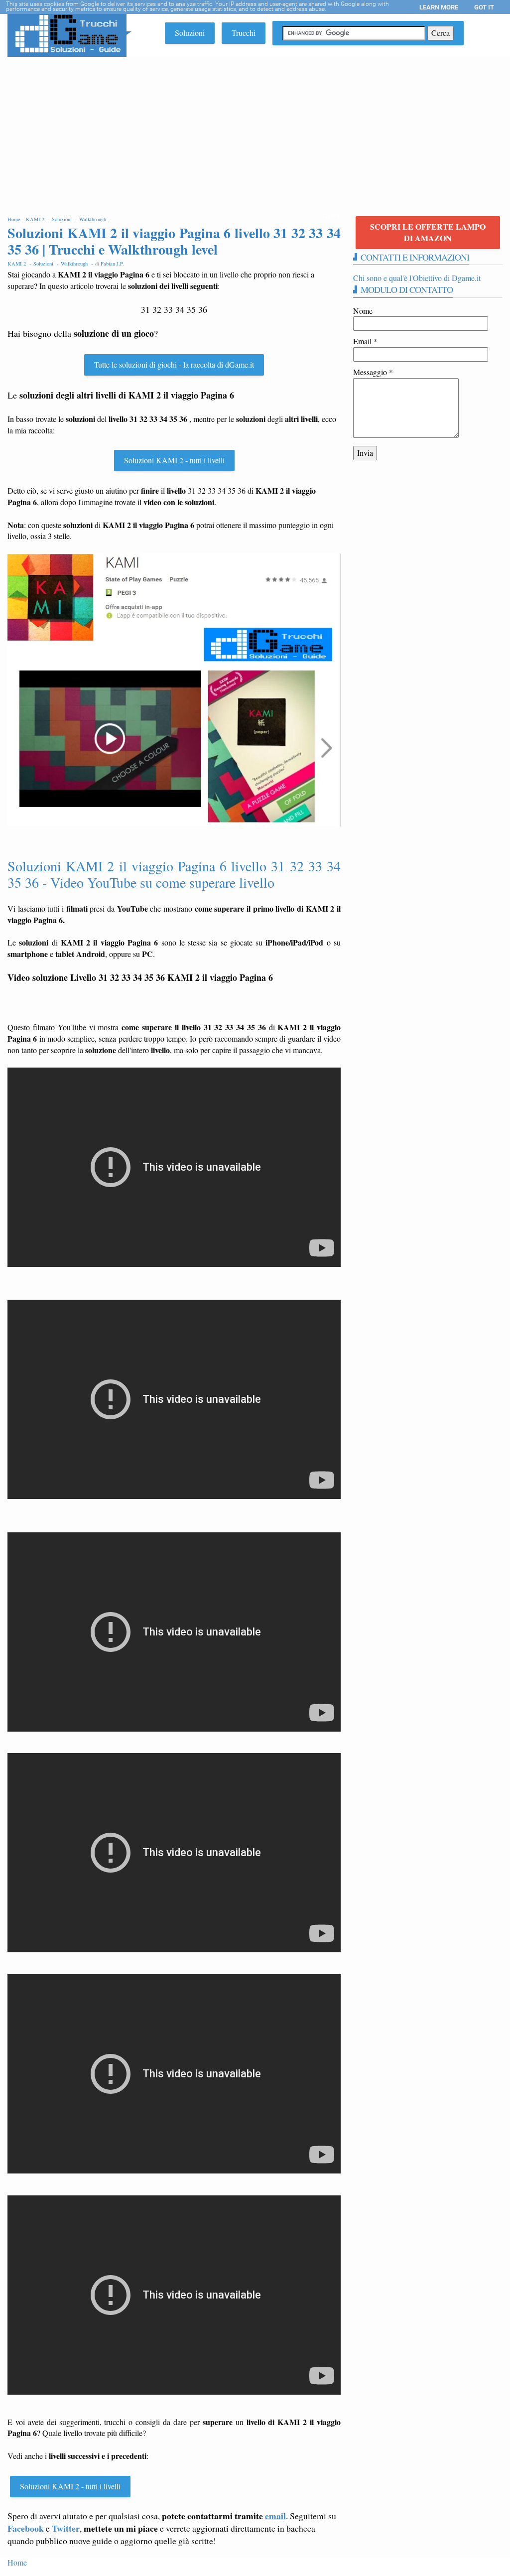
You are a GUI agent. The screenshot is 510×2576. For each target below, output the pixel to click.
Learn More (439, 7)
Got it (484, 7)
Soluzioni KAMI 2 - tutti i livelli (174, 460)
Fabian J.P (112, 264)
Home (17, 2562)
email (275, 2516)
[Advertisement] (255, 132)
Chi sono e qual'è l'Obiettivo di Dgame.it (417, 278)
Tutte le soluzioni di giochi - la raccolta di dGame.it (174, 364)
